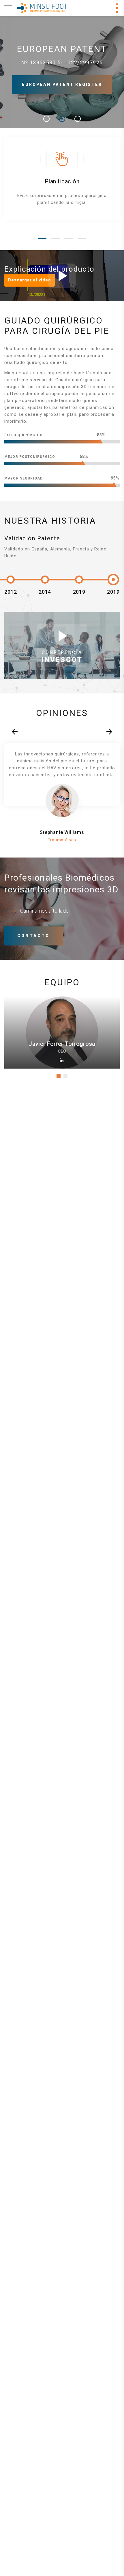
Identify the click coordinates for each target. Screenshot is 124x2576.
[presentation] (15, 732)
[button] (42, 239)
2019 (79, 592)
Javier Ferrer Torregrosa (62, 1044)
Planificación (62, 181)
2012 (11, 592)
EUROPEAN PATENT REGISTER (62, 84)
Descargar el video (30, 280)
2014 (45, 592)
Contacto (34, 936)
